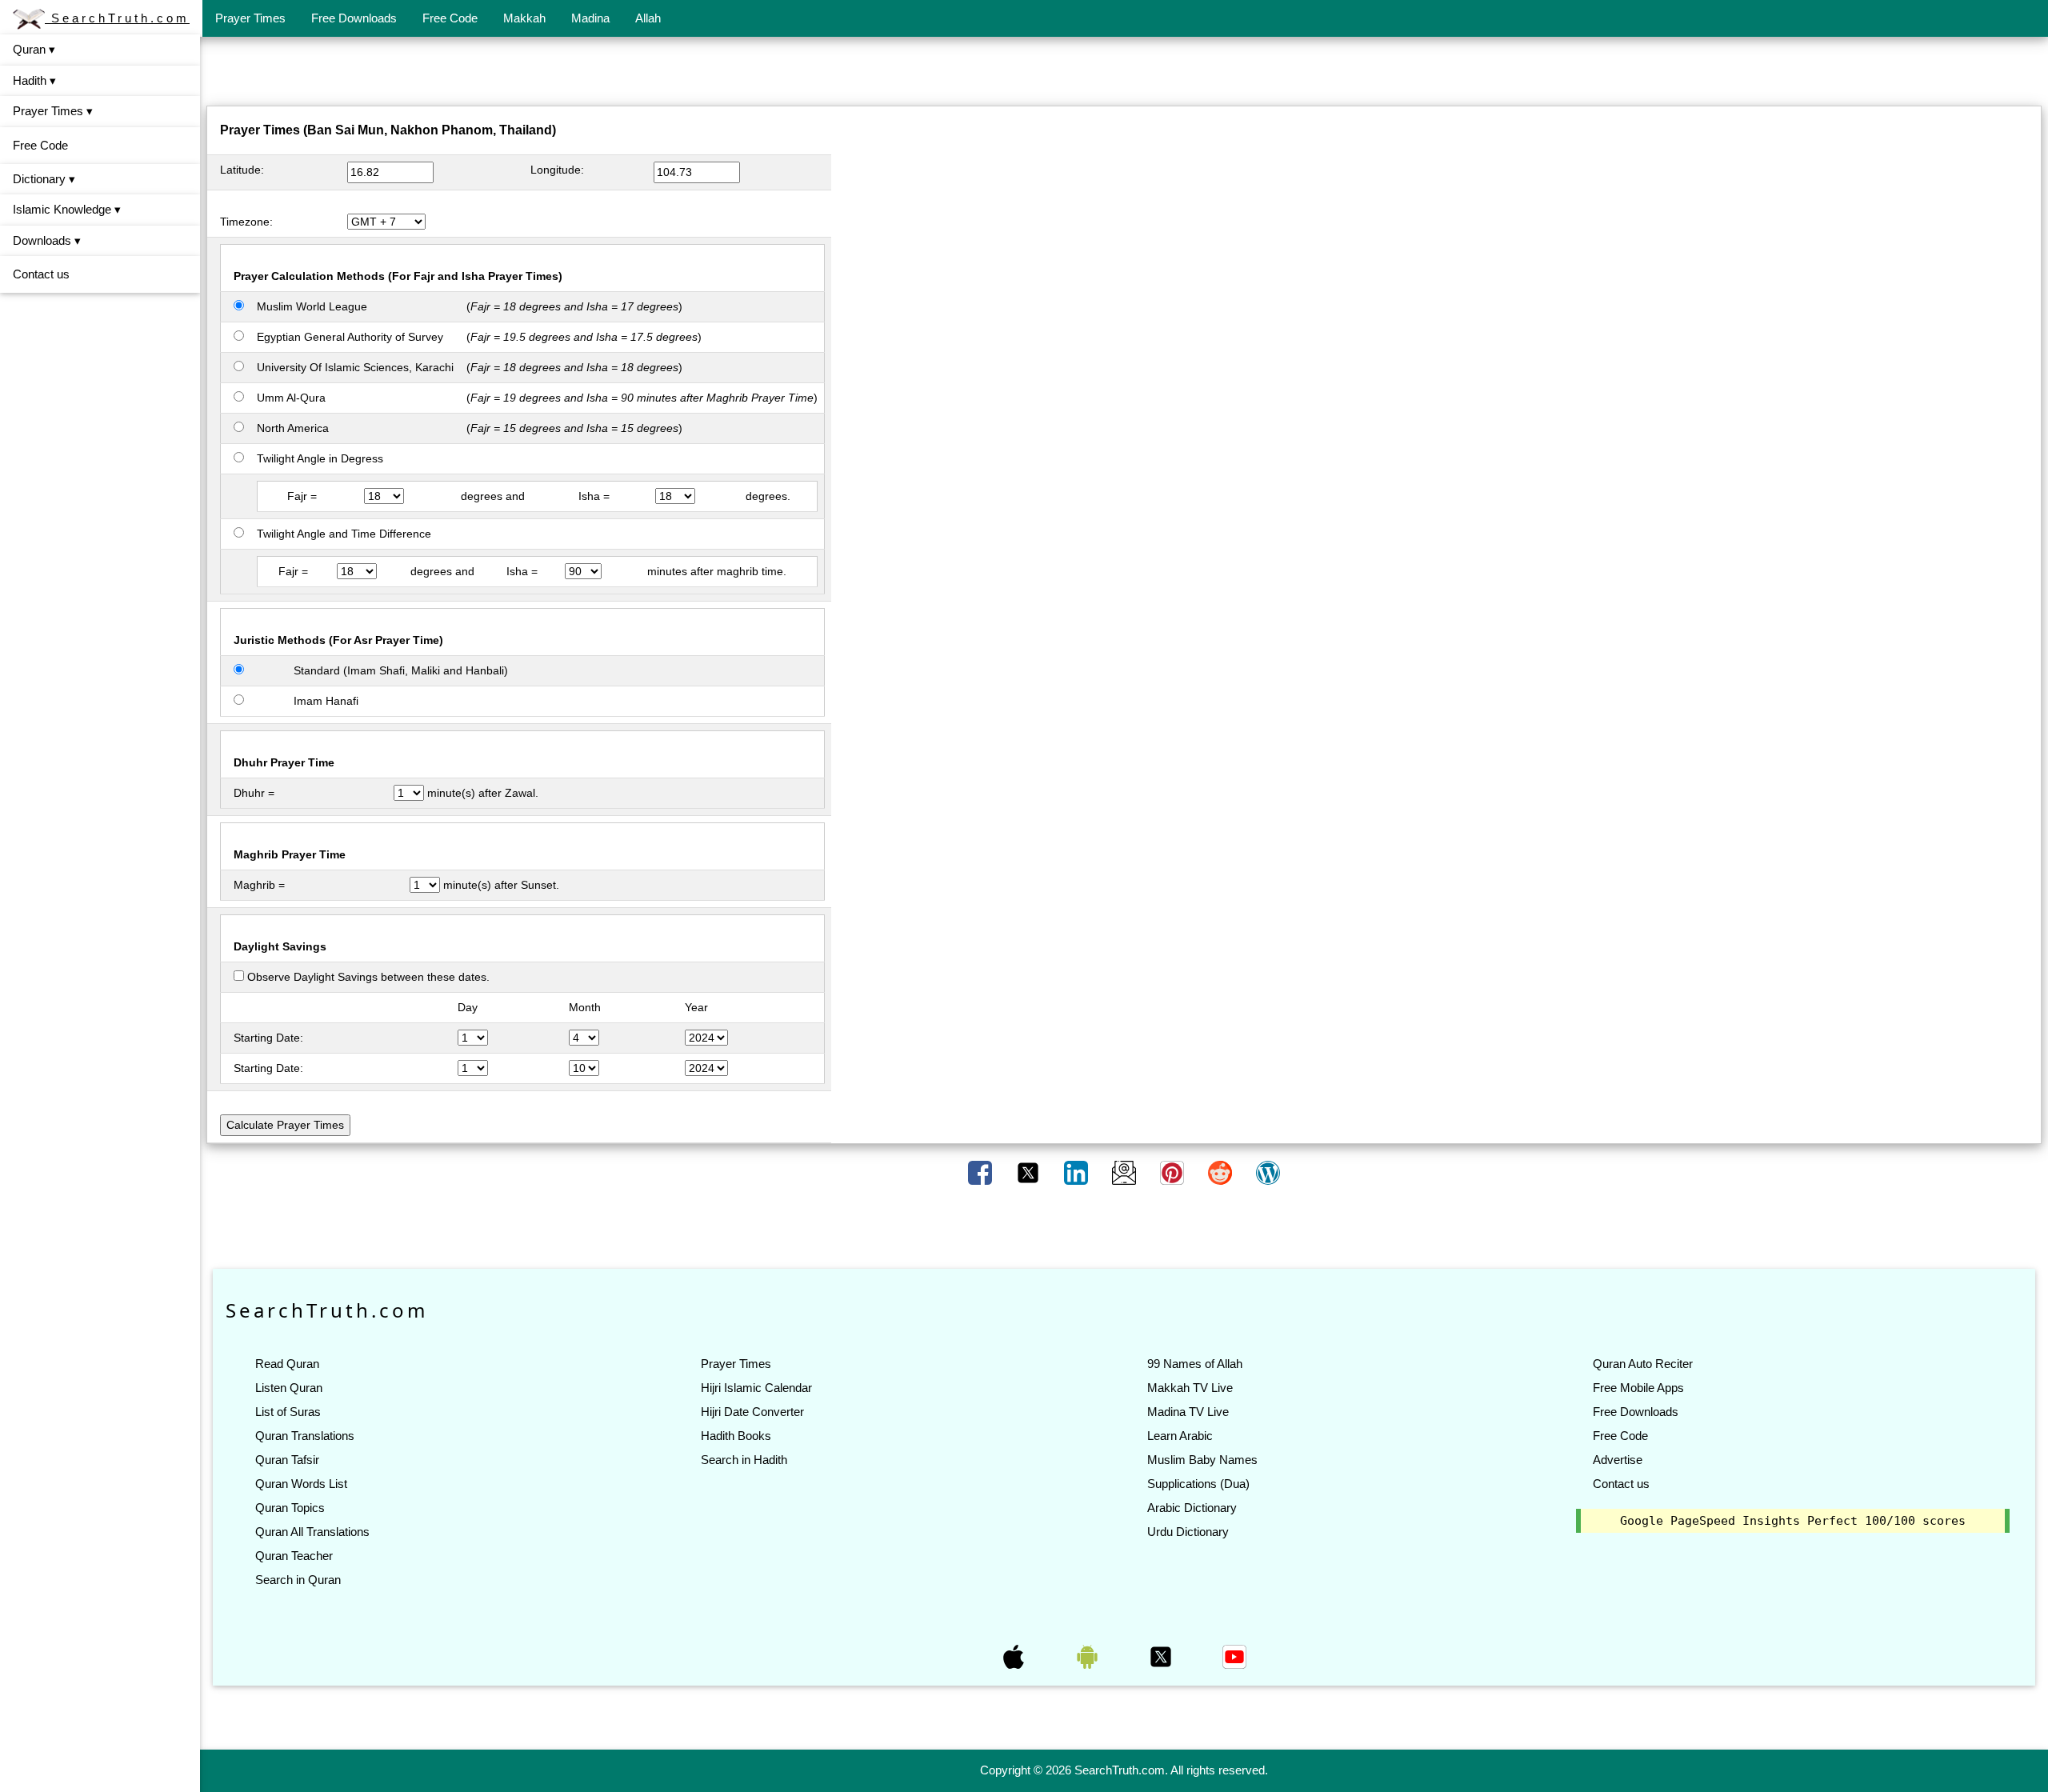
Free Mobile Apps (1638, 1388)
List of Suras (288, 1412)
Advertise (1618, 1460)
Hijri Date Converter (752, 1412)
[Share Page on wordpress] (1268, 1172)
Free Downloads (354, 18)
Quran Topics (290, 1508)
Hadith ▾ (34, 80)
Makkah (524, 18)
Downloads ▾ (47, 240)
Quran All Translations (312, 1532)
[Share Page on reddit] (1222, 1172)
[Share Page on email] (1126, 1172)
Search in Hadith (744, 1460)
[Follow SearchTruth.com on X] (1162, 1656)
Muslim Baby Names (1202, 1460)
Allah (648, 18)
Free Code (450, 18)
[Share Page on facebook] (982, 1172)
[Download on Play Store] (1089, 1656)
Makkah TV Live (1190, 1388)
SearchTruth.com (117, 18)
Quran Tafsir (287, 1460)
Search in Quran (298, 1580)
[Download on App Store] (1015, 1656)
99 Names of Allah (1195, 1364)
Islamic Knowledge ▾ (67, 209)
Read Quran (287, 1364)
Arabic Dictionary (1192, 1508)
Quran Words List (301, 1484)
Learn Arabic (1180, 1436)
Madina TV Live (1188, 1412)
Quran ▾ (34, 49)
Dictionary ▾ (44, 179)
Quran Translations (305, 1436)
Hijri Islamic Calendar (756, 1388)
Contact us (41, 274)
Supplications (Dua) (1198, 1484)
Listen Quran (289, 1388)
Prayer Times (250, 18)
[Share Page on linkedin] (1078, 1172)
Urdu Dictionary (1188, 1532)
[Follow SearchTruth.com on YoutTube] (1234, 1656)
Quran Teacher (294, 1556)
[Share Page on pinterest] (1174, 1172)
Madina (590, 18)
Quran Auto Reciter (1643, 1364)
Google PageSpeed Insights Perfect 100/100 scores (1793, 1521)
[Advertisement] (1124, 74)
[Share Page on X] (1030, 1172)
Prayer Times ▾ (53, 111)
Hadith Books (736, 1436)
